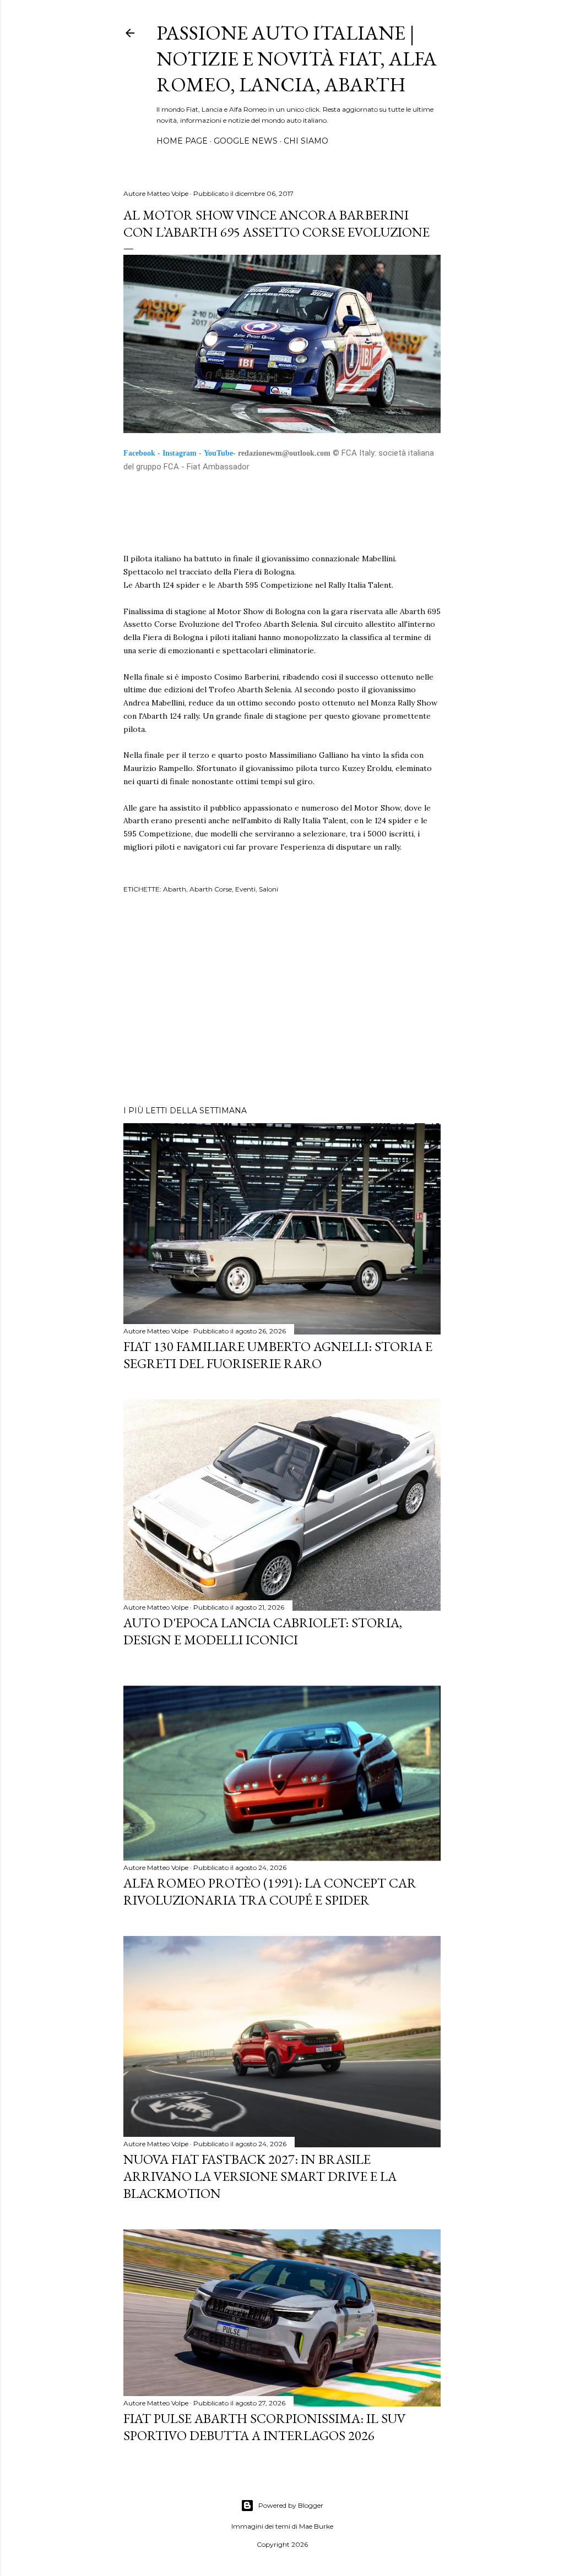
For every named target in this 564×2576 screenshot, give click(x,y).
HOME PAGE (182, 141)
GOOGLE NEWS (246, 141)
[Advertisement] (282, 1001)
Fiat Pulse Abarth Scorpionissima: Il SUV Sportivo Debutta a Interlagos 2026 (265, 2427)
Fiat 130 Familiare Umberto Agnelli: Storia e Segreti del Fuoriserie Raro (278, 1355)
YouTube (218, 453)
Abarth (175, 889)
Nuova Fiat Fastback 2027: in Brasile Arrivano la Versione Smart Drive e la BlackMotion (260, 2176)
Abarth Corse (211, 889)
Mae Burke (316, 2526)
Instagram (180, 453)
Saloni (269, 889)
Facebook (139, 453)
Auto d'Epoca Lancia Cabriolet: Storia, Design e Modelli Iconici (263, 1631)
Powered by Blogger (291, 2505)
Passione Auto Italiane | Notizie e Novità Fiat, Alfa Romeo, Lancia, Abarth (297, 59)
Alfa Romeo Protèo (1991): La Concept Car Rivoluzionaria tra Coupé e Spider (270, 1891)
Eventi (245, 889)
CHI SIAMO (306, 141)
